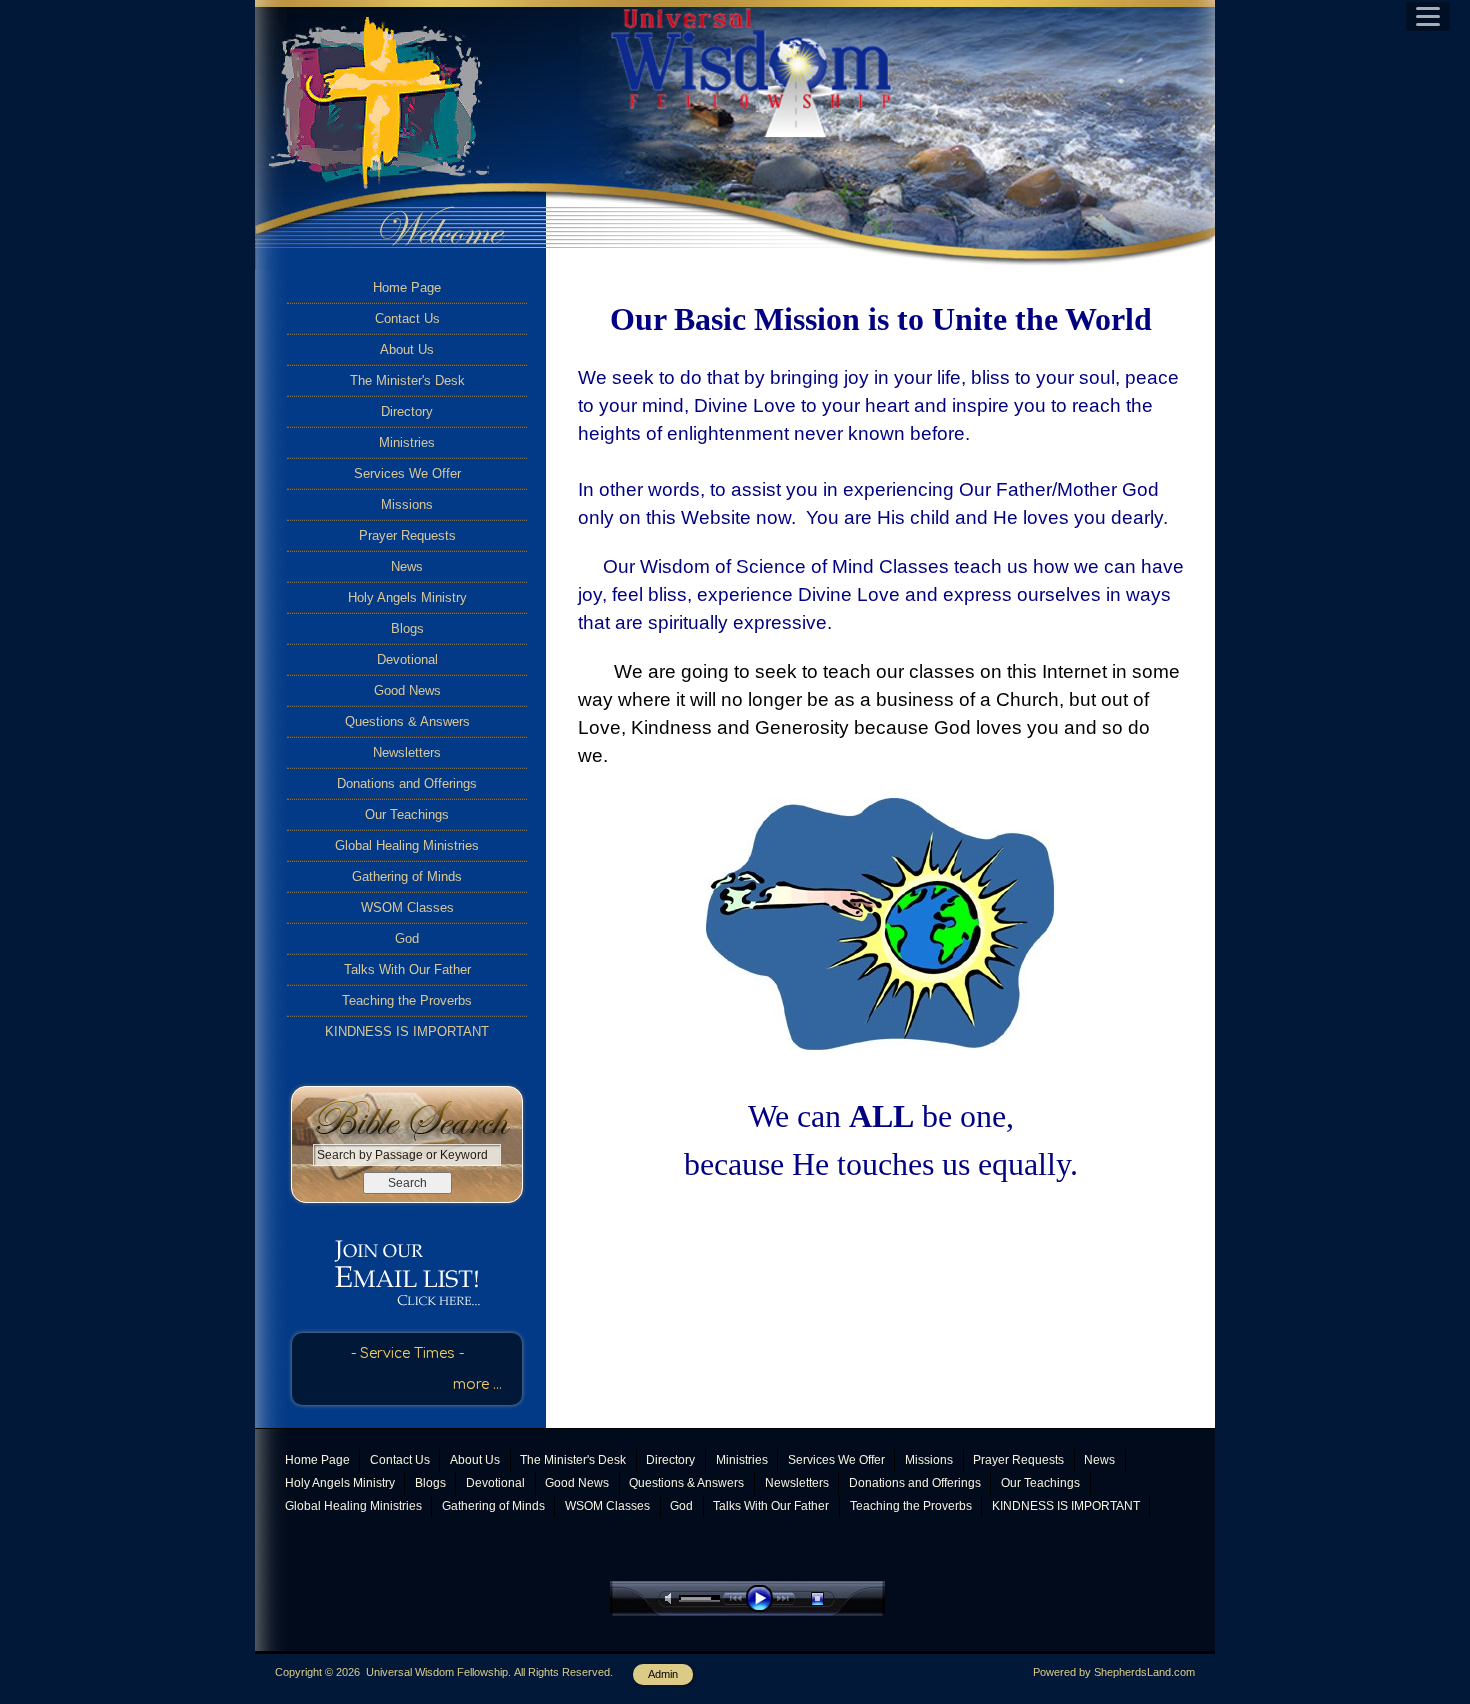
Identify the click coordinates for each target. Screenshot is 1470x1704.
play (764, 1598)
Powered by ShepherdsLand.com (1114, 1672)
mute (672, 1598)
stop (835, 1598)
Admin (663, 1674)
